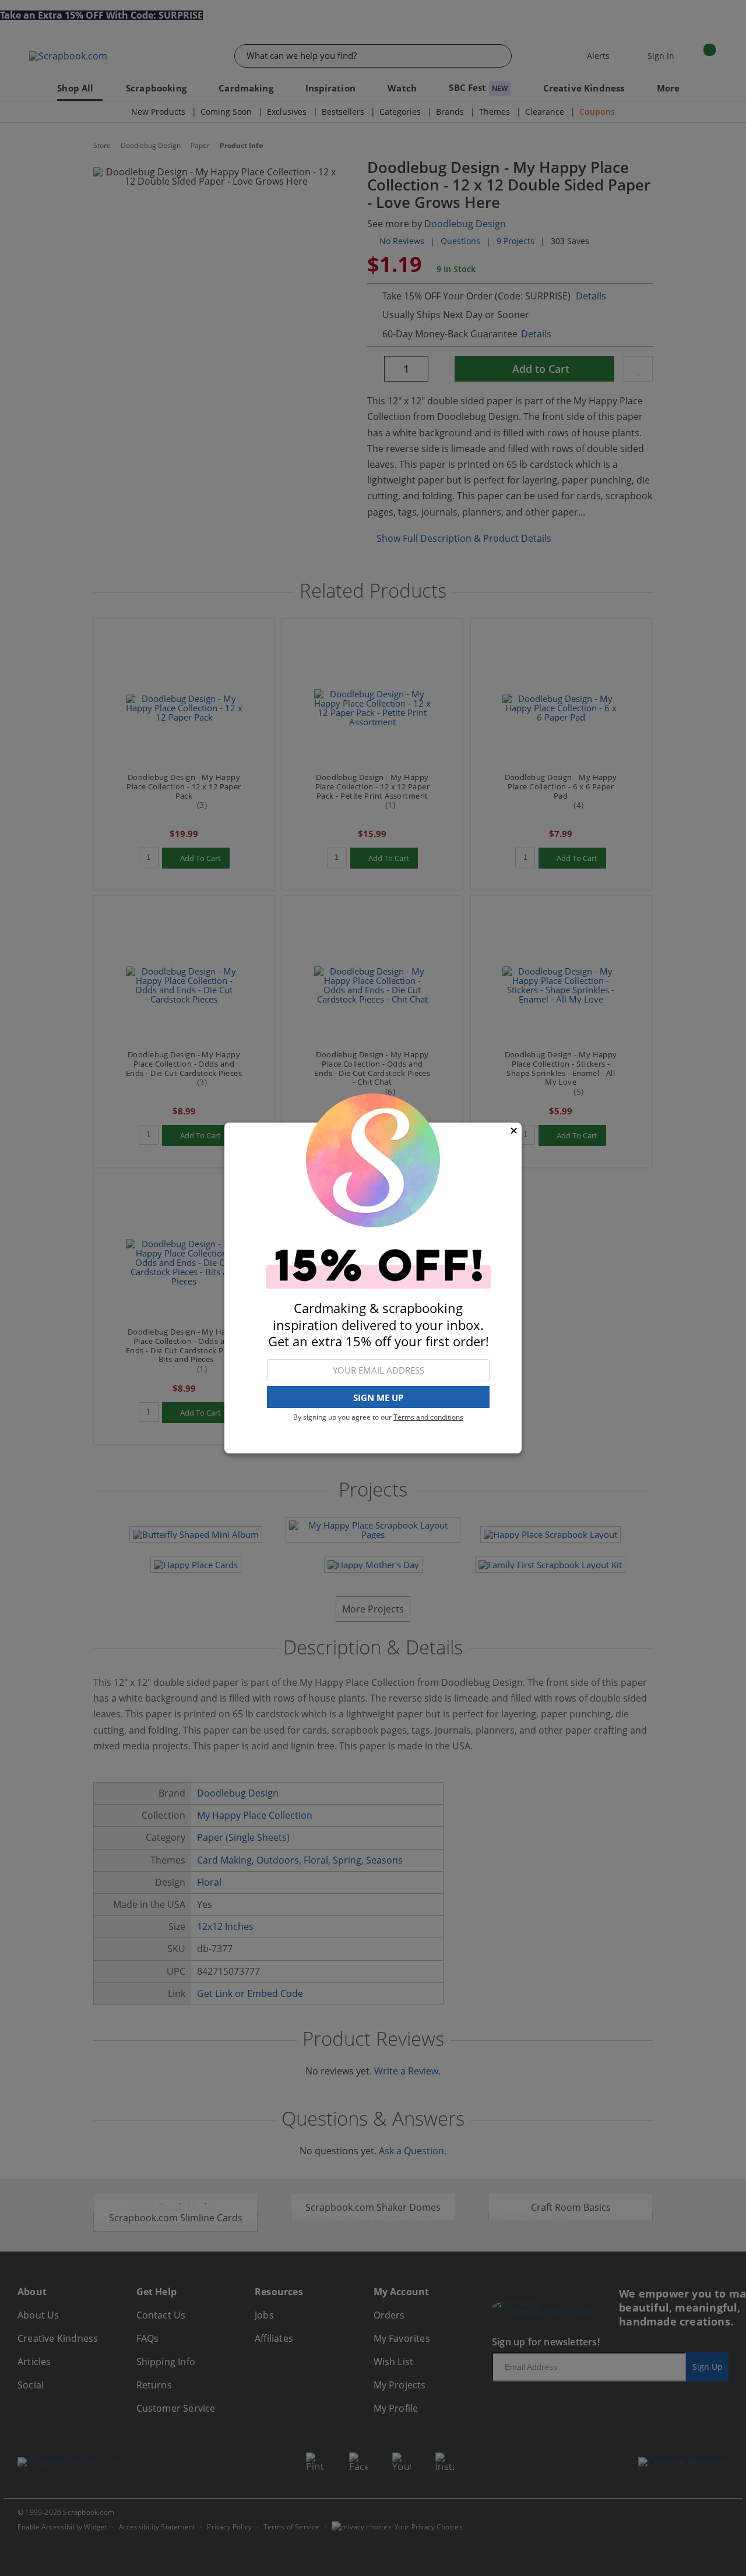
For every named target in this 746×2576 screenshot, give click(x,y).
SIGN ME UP (378, 1398)
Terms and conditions (428, 1417)
